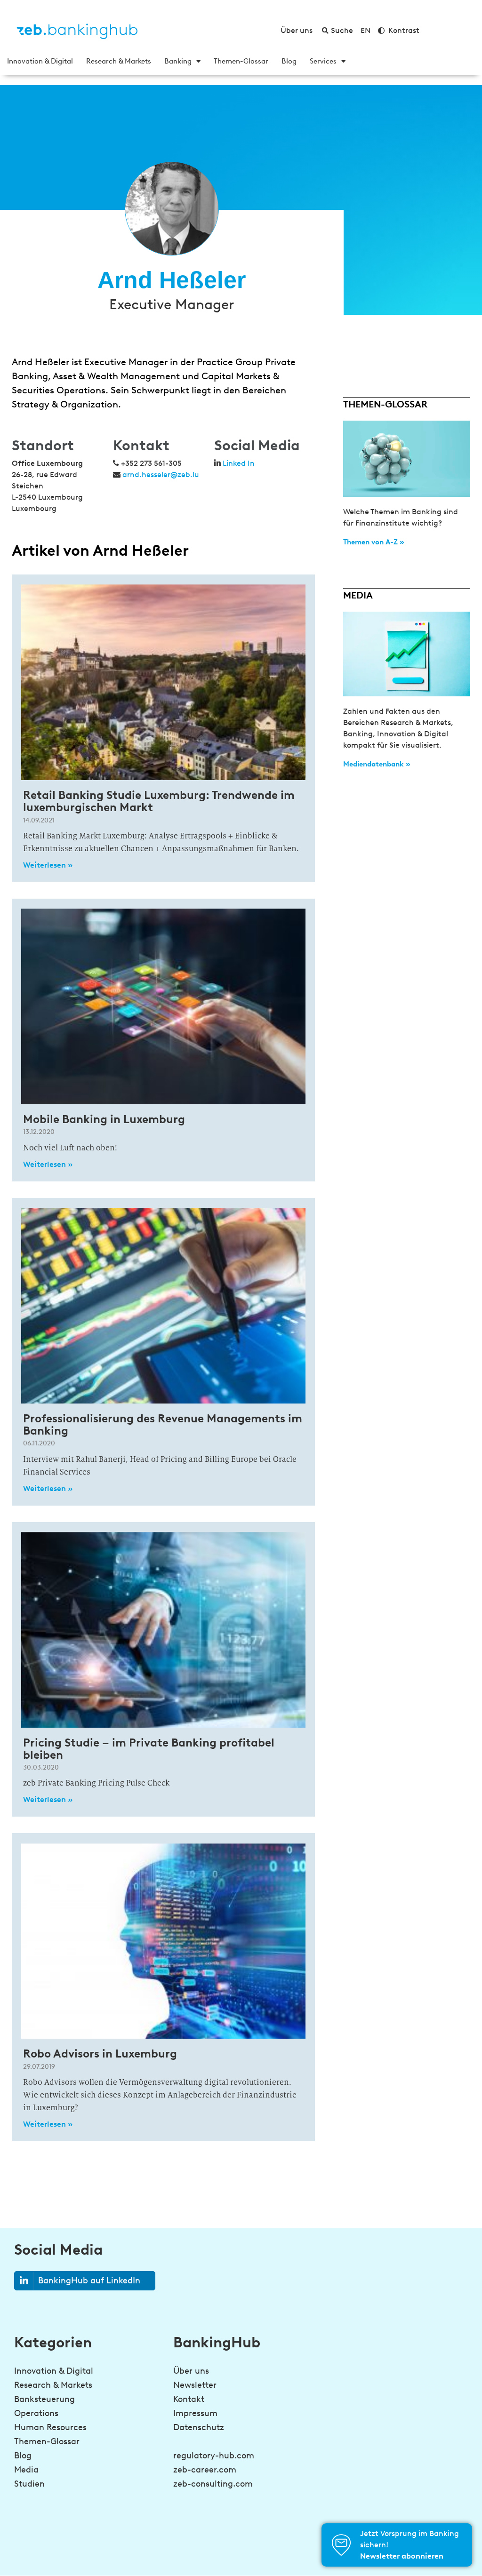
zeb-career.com (205, 2470)
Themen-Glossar (241, 61)
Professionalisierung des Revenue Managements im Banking (163, 1424)
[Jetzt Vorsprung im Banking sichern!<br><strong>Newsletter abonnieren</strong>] (341, 2545)
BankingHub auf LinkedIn (89, 2281)
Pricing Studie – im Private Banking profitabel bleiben (149, 1749)
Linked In (239, 463)
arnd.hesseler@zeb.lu (161, 475)
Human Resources (50, 2427)
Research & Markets (119, 61)
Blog (289, 61)
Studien (29, 2484)
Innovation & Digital (40, 61)
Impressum (195, 2413)
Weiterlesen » (48, 865)
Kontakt (189, 2399)
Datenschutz (199, 2427)
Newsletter (195, 2385)
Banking (178, 61)
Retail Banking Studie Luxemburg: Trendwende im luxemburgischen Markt (159, 801)
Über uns (191, 2371)
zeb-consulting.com (213, 2484)
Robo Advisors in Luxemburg (100, 2054)
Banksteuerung (44, 2399)
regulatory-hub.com (214, 2456)
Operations (36, 2413)
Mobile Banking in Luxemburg (104, 1119)
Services (323, 61)
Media (26, 2470)
